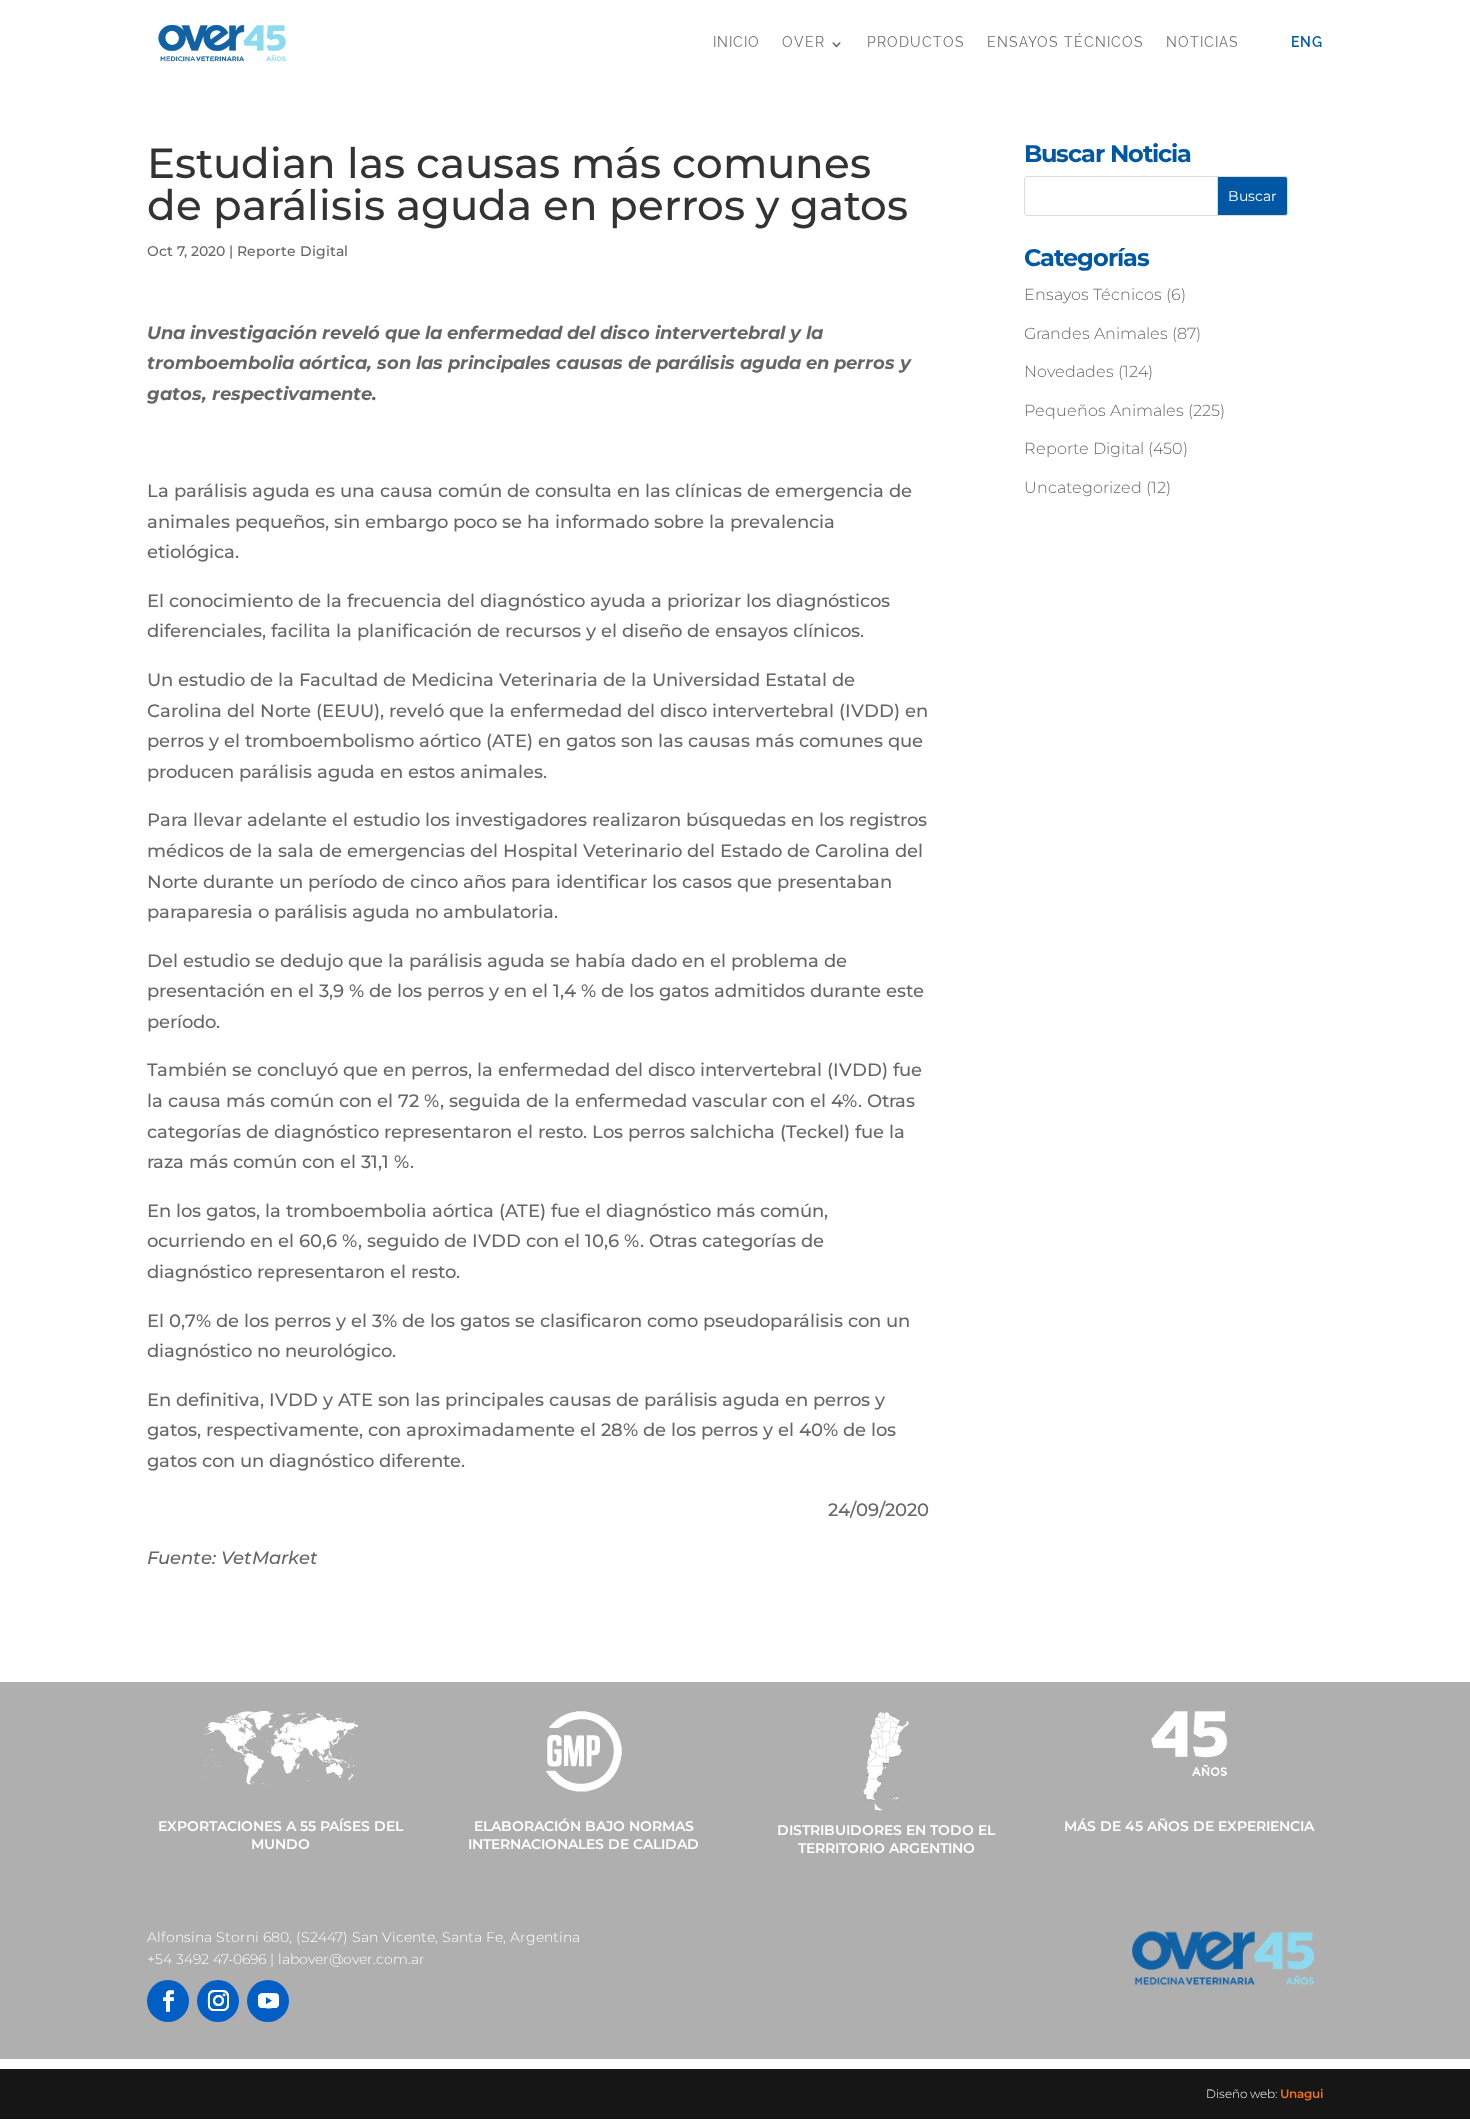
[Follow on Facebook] (168, 2001)
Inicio (736, 42)
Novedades (1069, 371)
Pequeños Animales (1104, 410)
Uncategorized (1083, 487)
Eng (1307, 42)
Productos (916, 42)
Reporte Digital (292, 251)
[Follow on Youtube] (268, 2001)
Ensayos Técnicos (1065, 42)
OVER (803, 42)
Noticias (1202, 42)
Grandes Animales (1096, 333)
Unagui (1301, 2093)
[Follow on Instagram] (218, 2001)
